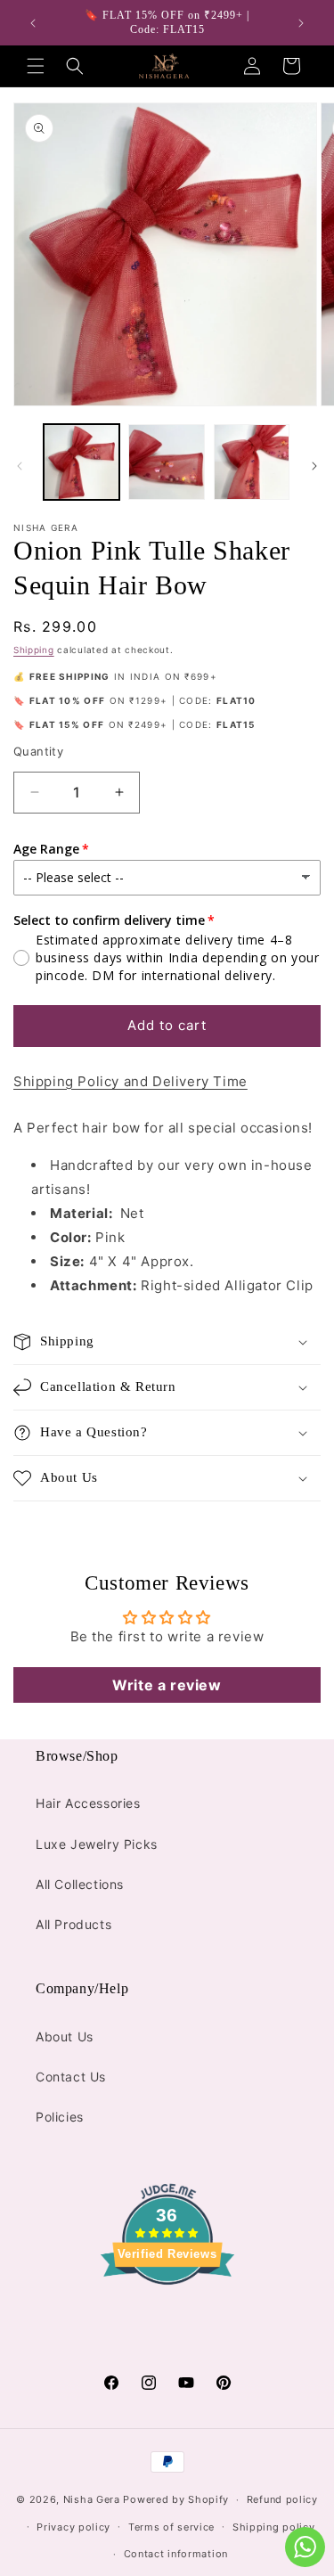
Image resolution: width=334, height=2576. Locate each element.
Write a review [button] (167, 1685)
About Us (65, 2036)
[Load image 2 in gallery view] (166, 462)
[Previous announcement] (33, 23)
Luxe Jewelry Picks (97, 1844)
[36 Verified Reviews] (167, 2316)
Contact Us (71, 2077)
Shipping (34, 650)
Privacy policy (73, 2527)
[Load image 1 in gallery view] (81, 462)
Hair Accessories (88, 1803)
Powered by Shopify (176, 2499)
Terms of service (171, 2527)
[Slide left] (20, 466)
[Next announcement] (301, 23)
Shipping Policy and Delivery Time (130, 1081)
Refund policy (282, 2499)
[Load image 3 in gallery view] (252, 462)
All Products (73, 1924)
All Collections (80, 1884)
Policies (60, 2117)
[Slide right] (314, 466)
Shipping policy (274, 2527)
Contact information (176, 2554)
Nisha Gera (92, 2499)
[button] (36, 66)
